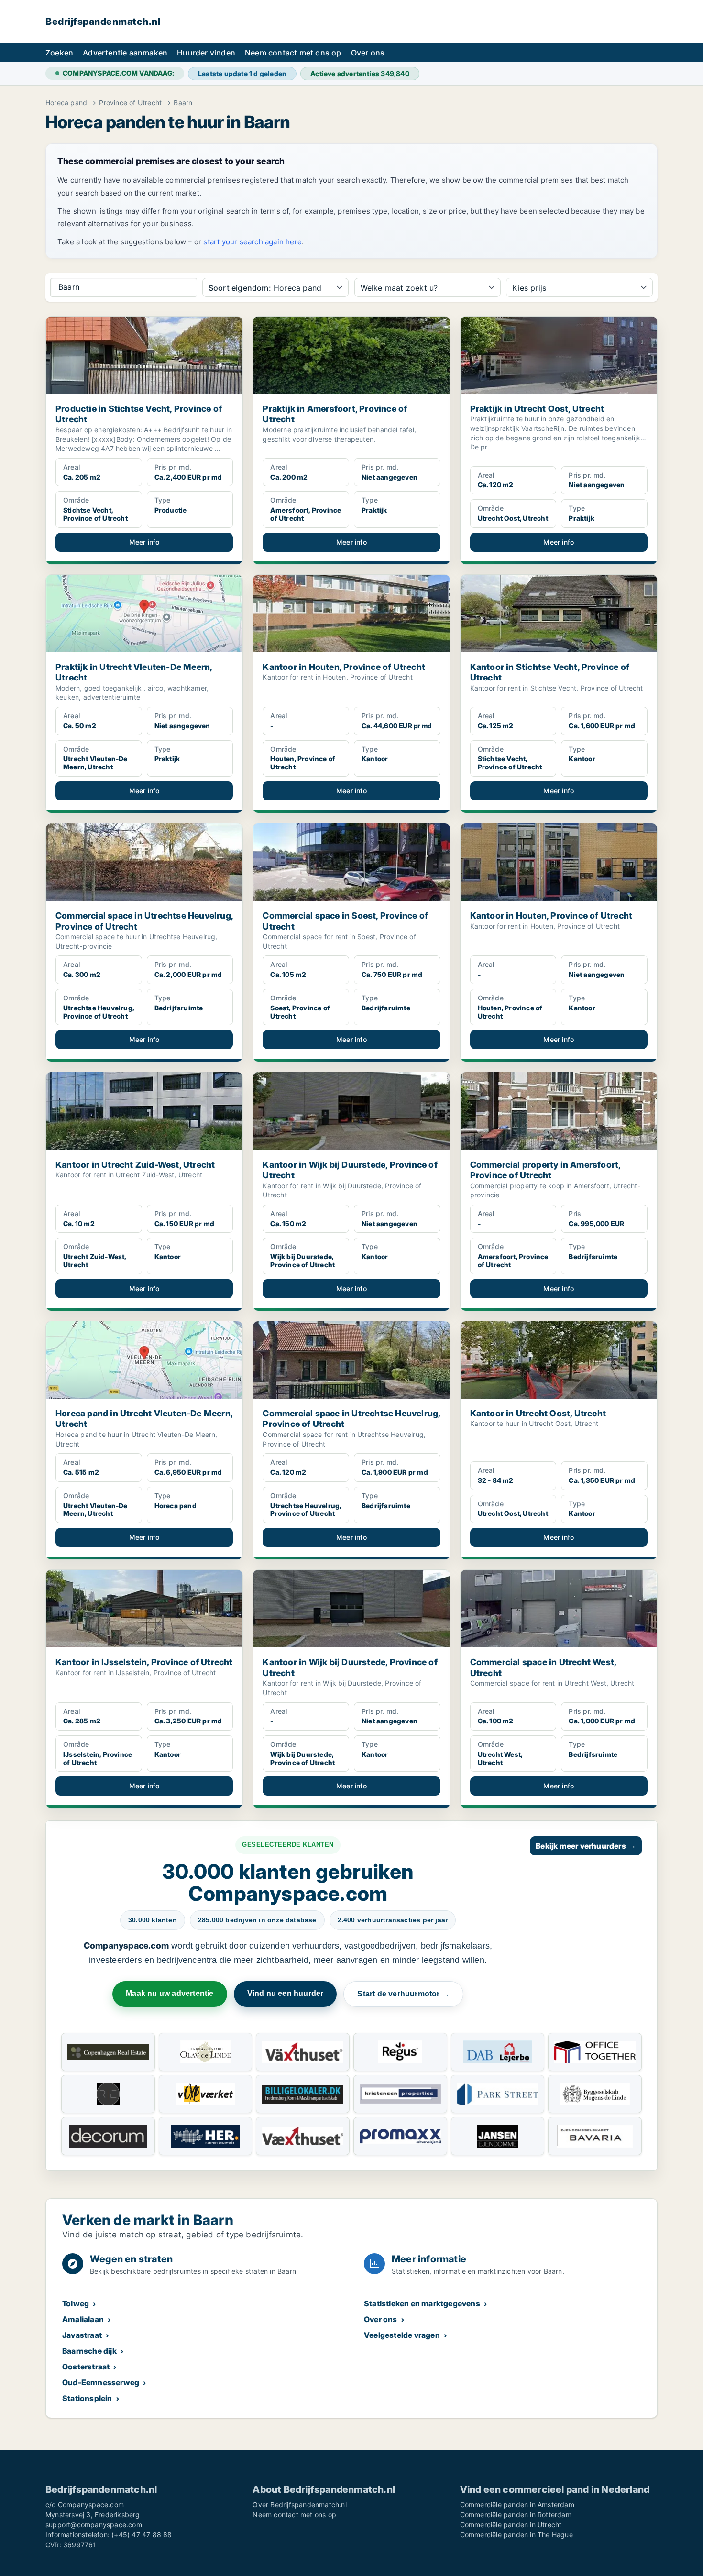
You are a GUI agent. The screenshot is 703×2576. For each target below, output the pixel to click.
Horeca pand (66, 103)
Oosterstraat (86, 2367)
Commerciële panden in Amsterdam (517, 2505)
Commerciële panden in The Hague (516, 2535)
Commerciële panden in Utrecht (511, 2525)
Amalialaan (83, 2319)
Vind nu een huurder (286, 1993)
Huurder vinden (206, 53)
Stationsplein (87, 2398)
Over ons (368, 53)
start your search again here (253, 242)
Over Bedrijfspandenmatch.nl (299, 2505)
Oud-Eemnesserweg (101, 2382)
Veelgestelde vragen (402, 2335)
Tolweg (76, 2303)
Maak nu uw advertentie (170, 1993)
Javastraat (82, 2335)
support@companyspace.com (94, 2525)
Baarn (183, 103)
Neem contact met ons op (293, 53)
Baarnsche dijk (89, 2351)
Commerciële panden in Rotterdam (516, 2515)
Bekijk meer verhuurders (586, 1846)
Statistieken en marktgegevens (422, 2303)
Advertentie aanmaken (125, 53)
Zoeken (59, 53)
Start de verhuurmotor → (403, 1994)
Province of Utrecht (130, 103)
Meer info (144, 542)
